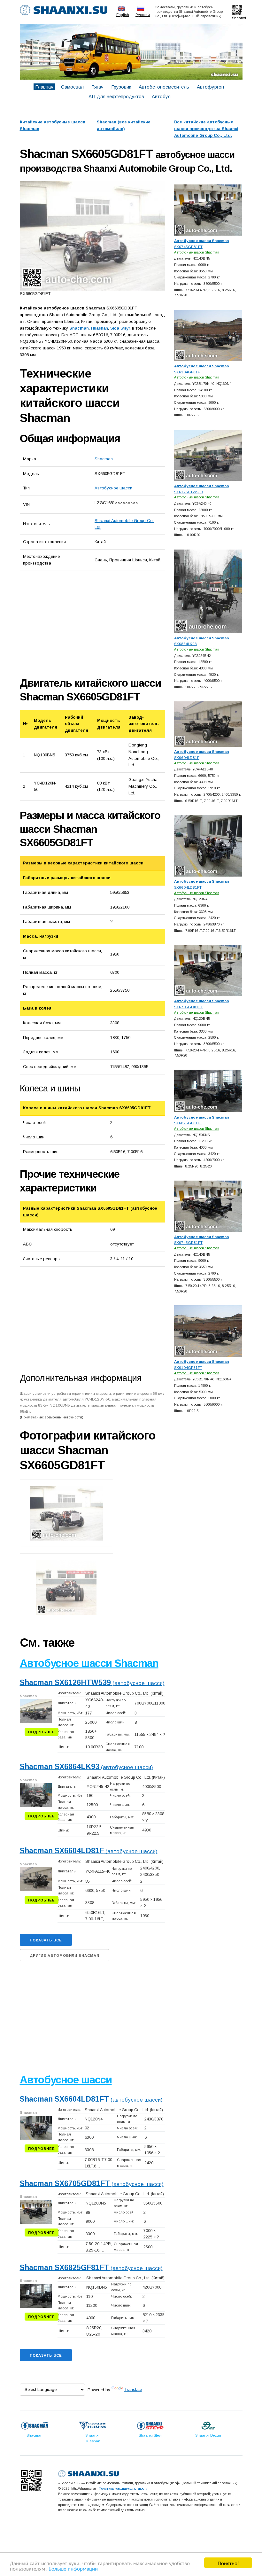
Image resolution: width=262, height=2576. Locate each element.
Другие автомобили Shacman (65, 1955)
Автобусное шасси (113, 488)
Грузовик (121, 87)
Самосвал (72, 87)
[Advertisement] (92, 624)
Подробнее (42, 1732)
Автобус (161, 96)
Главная (44, 87)
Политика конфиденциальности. (124, 2488)
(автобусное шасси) (92, 1683)
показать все (46, 1940)
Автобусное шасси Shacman (89, 1663)
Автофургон (210, 87)
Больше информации (73, 2568)
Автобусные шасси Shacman (197, 252)
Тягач (97, 87)
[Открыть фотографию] (92, 236)
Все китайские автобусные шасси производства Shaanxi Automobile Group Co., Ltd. (206, 129)
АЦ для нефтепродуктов (116, 96)
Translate (133, 2389)
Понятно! (228, 2563)
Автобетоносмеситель (164, 87)
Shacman (104, 459)
